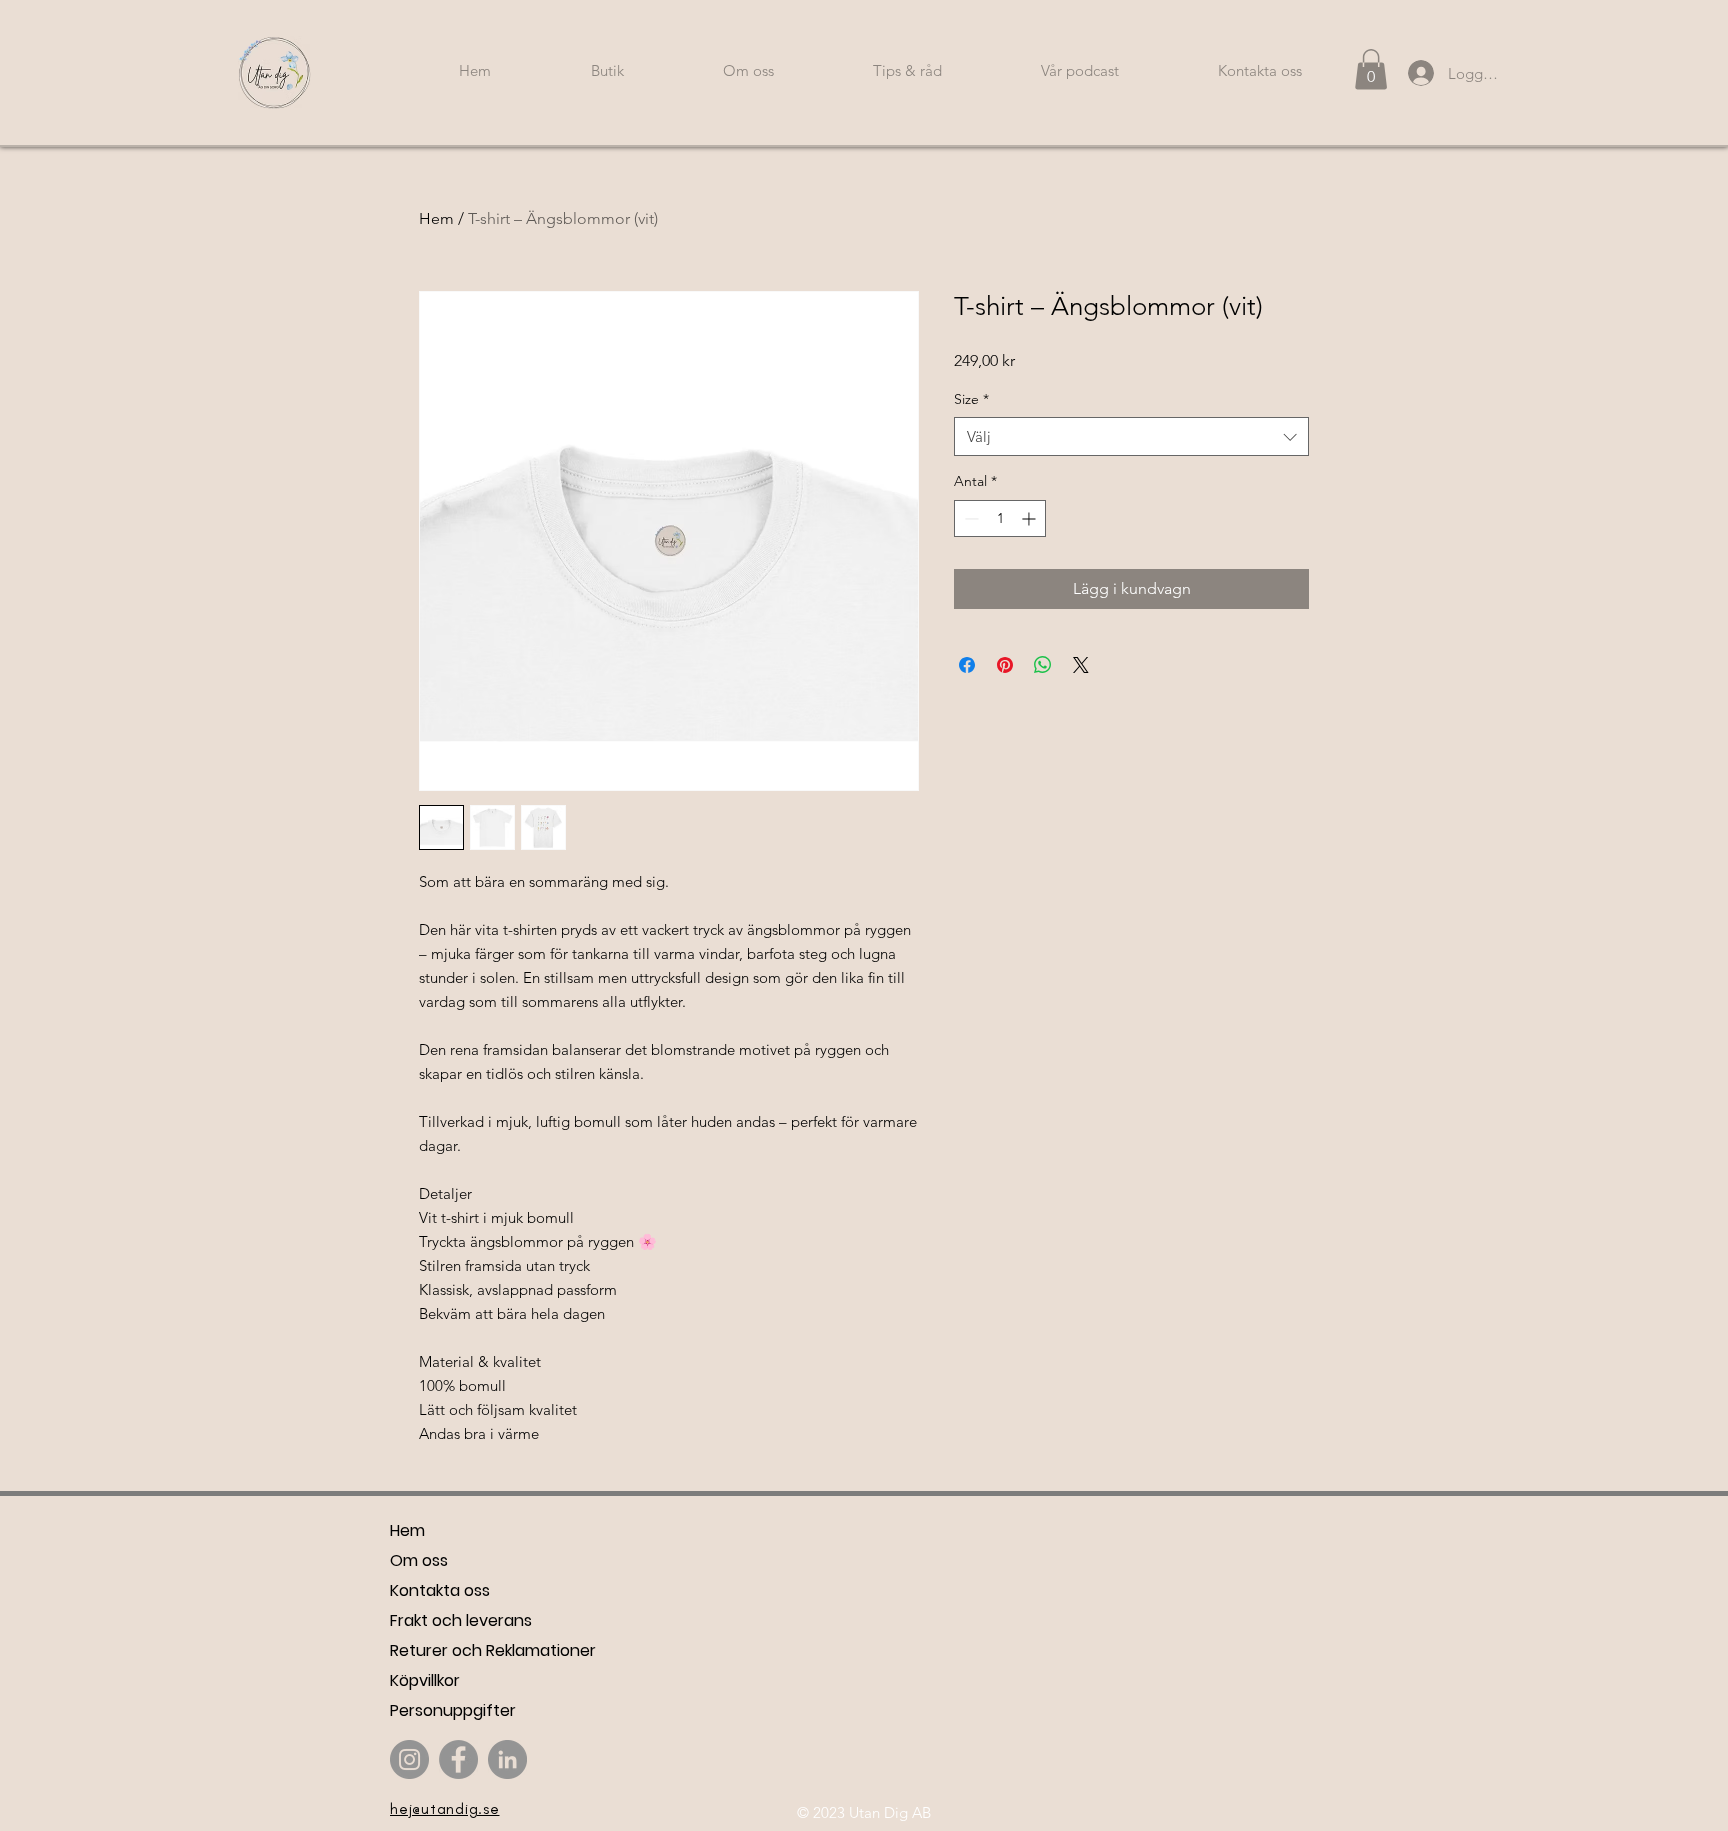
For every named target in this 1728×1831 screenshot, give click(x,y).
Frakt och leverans (461, 1620)
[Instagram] (409, 1759)
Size (971, 399)
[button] (1371, 69)
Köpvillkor (425, 1680)
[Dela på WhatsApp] (1043, 665)
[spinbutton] (1000, 518)
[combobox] (1131, 436)
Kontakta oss (440, 1590)
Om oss (419, 1560)
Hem (436, 218)
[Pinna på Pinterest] (1005, 665)
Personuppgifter (453, 1710)
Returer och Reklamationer (493, 1650)
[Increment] (1030, 518)
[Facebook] (458, 1759)
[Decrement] (969, 518)
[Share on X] (1081, 665)
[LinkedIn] (507, 1759)
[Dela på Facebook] (967, 665)
